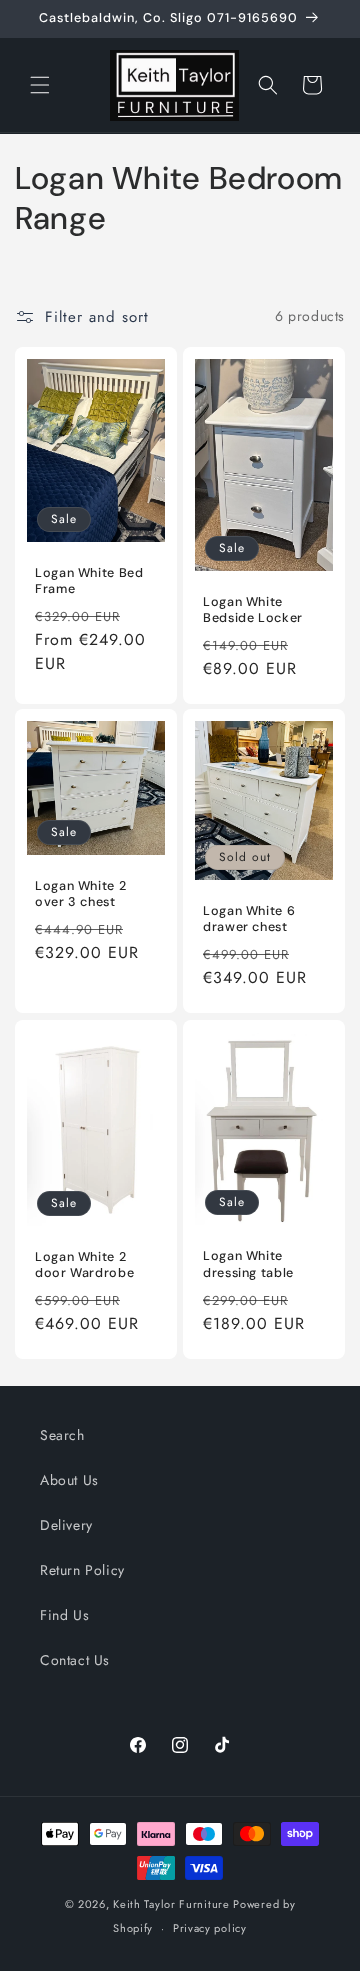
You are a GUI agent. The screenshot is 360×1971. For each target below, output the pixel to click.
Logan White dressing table (248, 1264)
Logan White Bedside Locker (253, 609)
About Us (69, 1480)
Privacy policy (210, 1928)
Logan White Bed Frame (89, 581)
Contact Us (75, 1660)
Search (62, 1435)
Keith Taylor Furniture (171, 1904)
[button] (40, 85)
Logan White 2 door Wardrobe (84, 1264)
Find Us (64, 1615)
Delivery (66, 1525)
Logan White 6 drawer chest (249, 919)
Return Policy (82, 1570)
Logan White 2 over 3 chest (80, 894)
